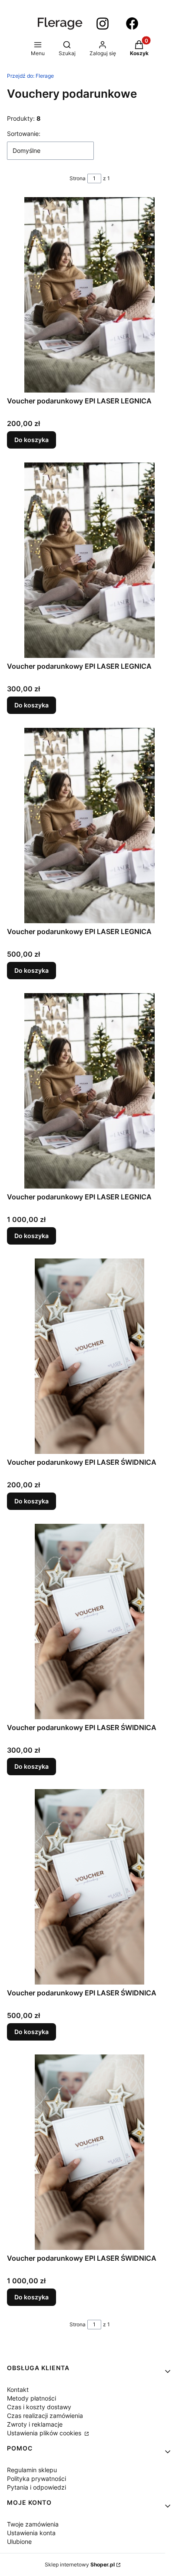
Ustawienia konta (31, 2533)
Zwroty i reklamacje (35, 2424)
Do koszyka (31, 440)
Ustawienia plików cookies (45, 2433)
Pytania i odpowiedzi (36, 2487)
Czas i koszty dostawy (39, 2407)
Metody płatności (31, 2398)
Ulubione (19, 2541)
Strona (78, 178)
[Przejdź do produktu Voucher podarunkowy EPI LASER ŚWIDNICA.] (89, 1356)
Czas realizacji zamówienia (45, 2416)
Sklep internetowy (80, 2564)
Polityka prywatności (36, 2479)
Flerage (30, 76)
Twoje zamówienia (33, 2524)
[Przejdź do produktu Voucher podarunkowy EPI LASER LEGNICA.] (89, 295)
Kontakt (18, 2389)
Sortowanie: (24, 134)
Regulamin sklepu (32, 2470)
